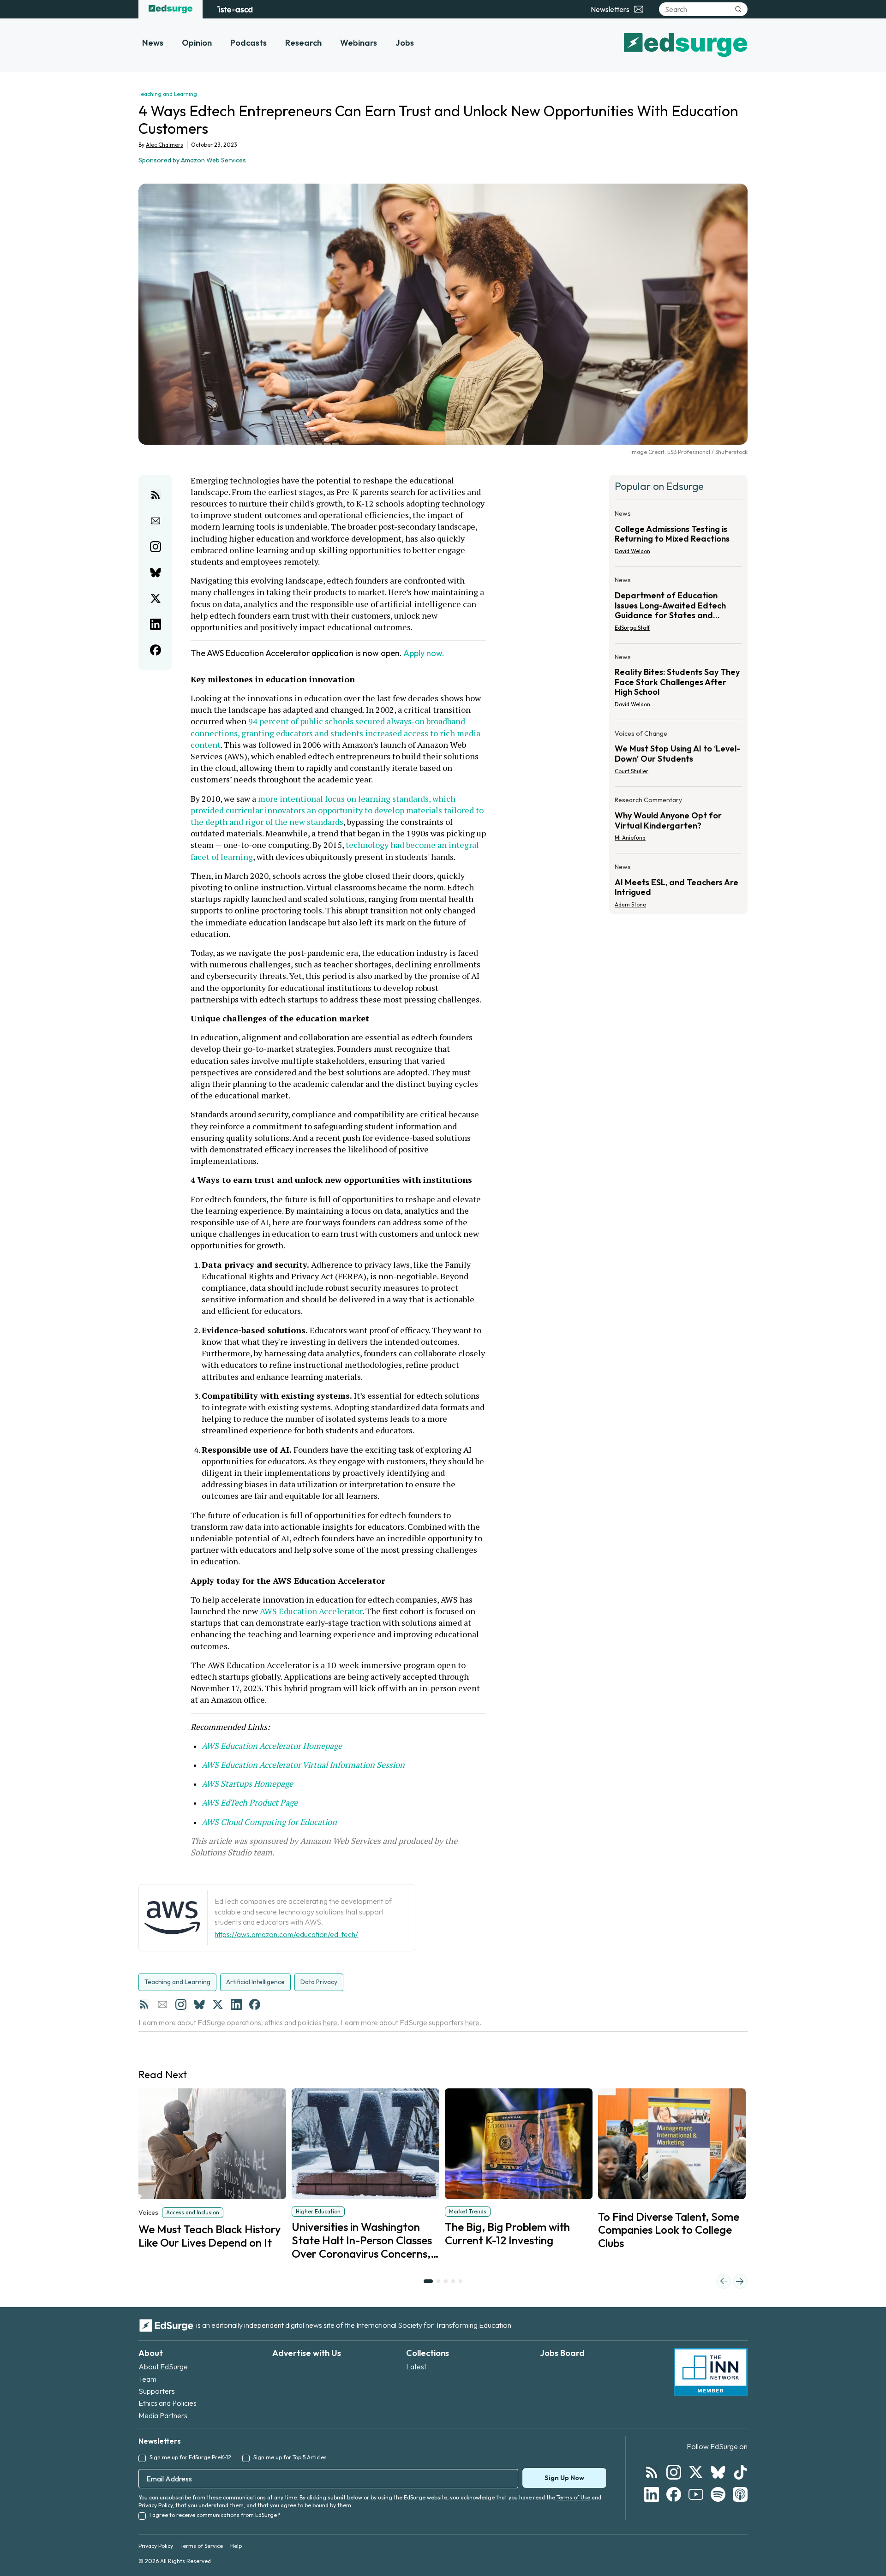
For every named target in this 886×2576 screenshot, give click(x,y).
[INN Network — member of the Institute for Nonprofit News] (711, 2372)
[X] (218, 2004)
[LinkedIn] (236, 2004)
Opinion (197, 43)
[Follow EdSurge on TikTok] (740, 2472)
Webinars (359, 43)
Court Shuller (632, 771)
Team (147, 2379)
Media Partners (163, 2415)
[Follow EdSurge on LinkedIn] (652, 2494)
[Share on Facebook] (156, 650)
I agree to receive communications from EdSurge (215, 2515)
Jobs (405, 43)
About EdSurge (163, 2367)
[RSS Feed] (144, 2004)
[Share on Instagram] (156, 547)
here (330, 2022)
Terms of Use (573, 2497)
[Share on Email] (156, 521)
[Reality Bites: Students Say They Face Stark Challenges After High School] (678, 683)
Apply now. (424, 653)
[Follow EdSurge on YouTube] (696, 2494)
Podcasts (248, 43)
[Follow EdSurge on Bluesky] (718, 2472)
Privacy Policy (156, 2505)
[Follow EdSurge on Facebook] (674, 2494)
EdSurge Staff (632, 628)
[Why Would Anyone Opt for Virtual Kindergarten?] (678, 822)
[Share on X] (156, 598)
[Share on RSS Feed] (156, 495)
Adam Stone (630, 904)
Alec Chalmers (165, 145)
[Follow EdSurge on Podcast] (740, 2494)
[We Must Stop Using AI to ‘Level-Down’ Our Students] (678, 755)
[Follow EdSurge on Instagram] (674, 2472)
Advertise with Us (307, 2353)
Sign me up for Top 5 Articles (290, 2457)
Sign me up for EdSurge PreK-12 (190, 2457)
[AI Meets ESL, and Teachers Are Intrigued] (678, 883)
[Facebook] (255, 2004)
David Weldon (632, 551)
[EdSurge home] (171, 9)
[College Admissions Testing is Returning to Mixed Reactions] (678, 535)
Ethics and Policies (168, 2403)
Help (236, 2546)
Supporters (157, 2391)
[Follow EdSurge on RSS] (652, 2472)
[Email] (162, 2004)
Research (303, 43)
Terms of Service (202, 2546)
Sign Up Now (564, 2478)
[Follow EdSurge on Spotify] (718, 2494)
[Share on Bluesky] (156, 572)
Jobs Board (562, 2353)
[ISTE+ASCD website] (235, 9)
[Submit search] (738, 9)
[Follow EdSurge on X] (696, 2472)
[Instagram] (181, 2004)
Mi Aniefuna (630, 838)
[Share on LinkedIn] (156, 624)
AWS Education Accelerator (311, 1611)
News (153, 43)
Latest (416, 2367)
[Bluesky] (199, 2004)
